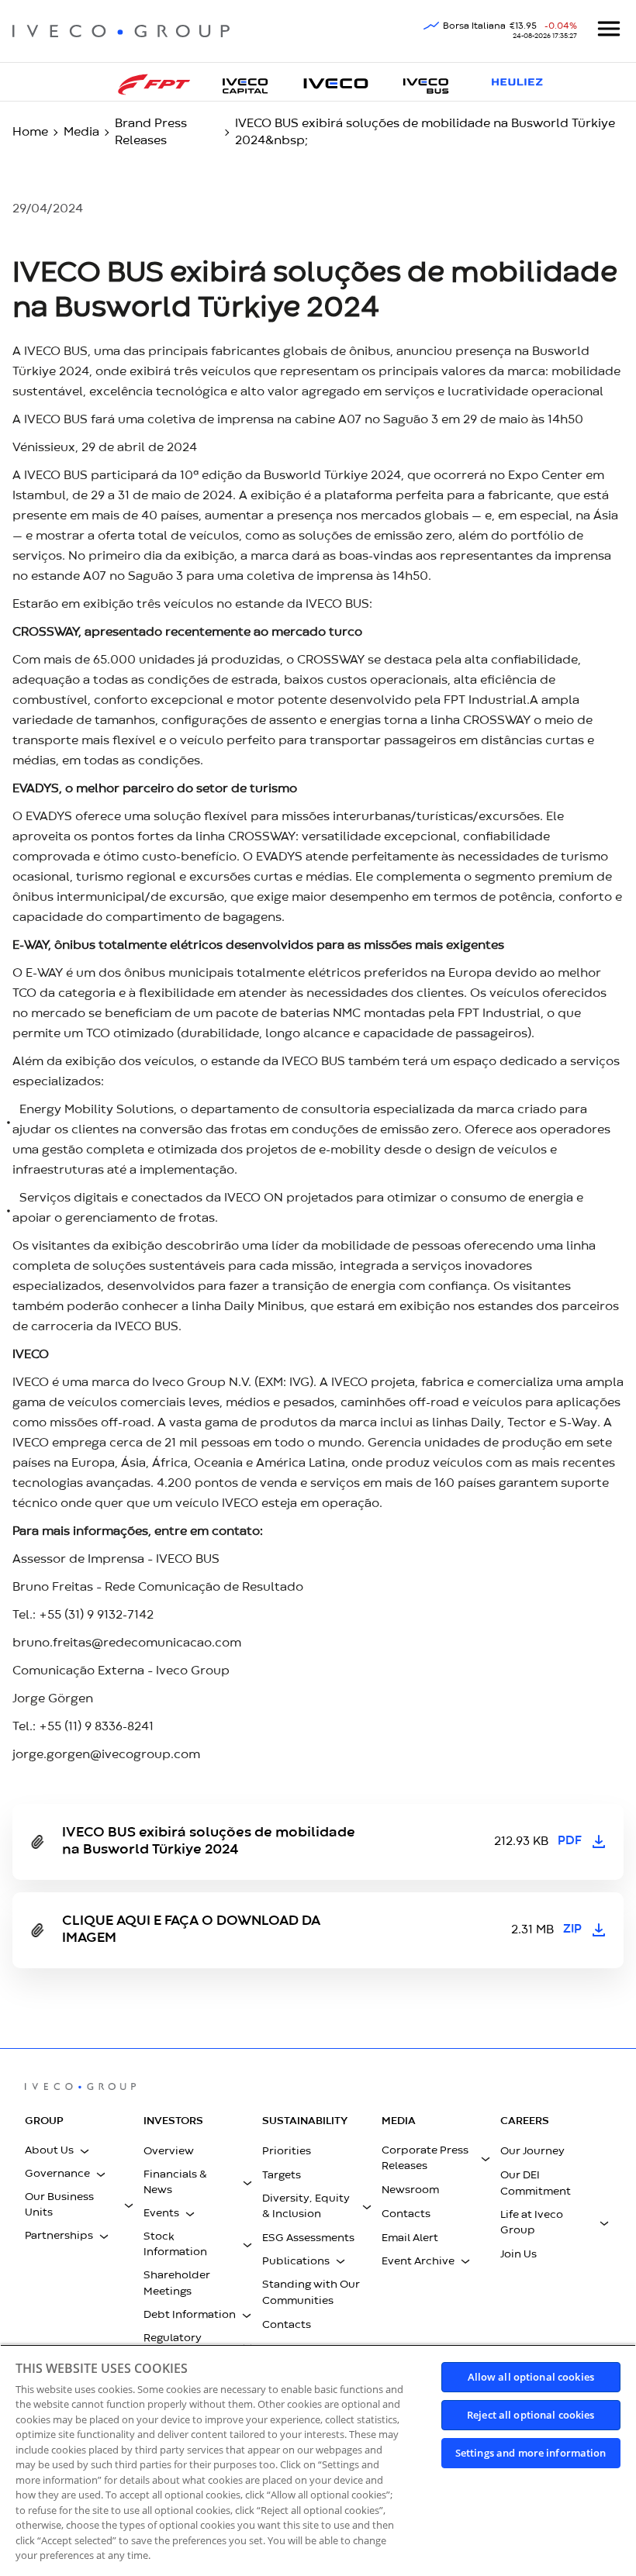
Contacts (287, 2325)
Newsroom (410, 2190)
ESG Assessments (308, 2238)
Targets (282, 2175)
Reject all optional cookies (531, 2415)
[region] (318, 2460)
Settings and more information (531, 2453)
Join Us (518, 2254)
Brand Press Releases (151, 133)
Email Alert (410, 2238)
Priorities (287, 2151)
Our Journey (532, 2151)
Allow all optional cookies (531, 2377)
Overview (169, 2151)
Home (30, 133)
